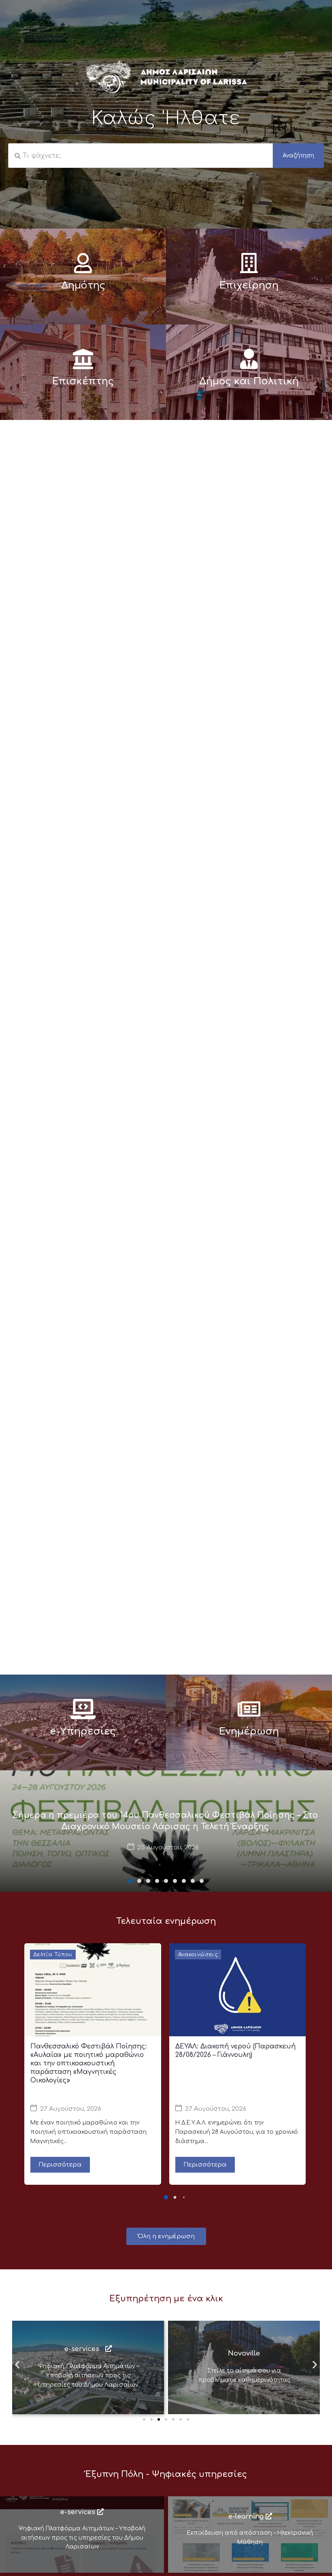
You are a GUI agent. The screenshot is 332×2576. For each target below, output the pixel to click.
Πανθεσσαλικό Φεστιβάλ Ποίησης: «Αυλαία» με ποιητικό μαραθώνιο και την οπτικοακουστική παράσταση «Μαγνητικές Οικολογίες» (89, 2063)
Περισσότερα (60, 2165)
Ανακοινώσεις (198, 1955)
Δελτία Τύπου (53, 1955)
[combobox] (140, 156)
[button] (130, 1881)
